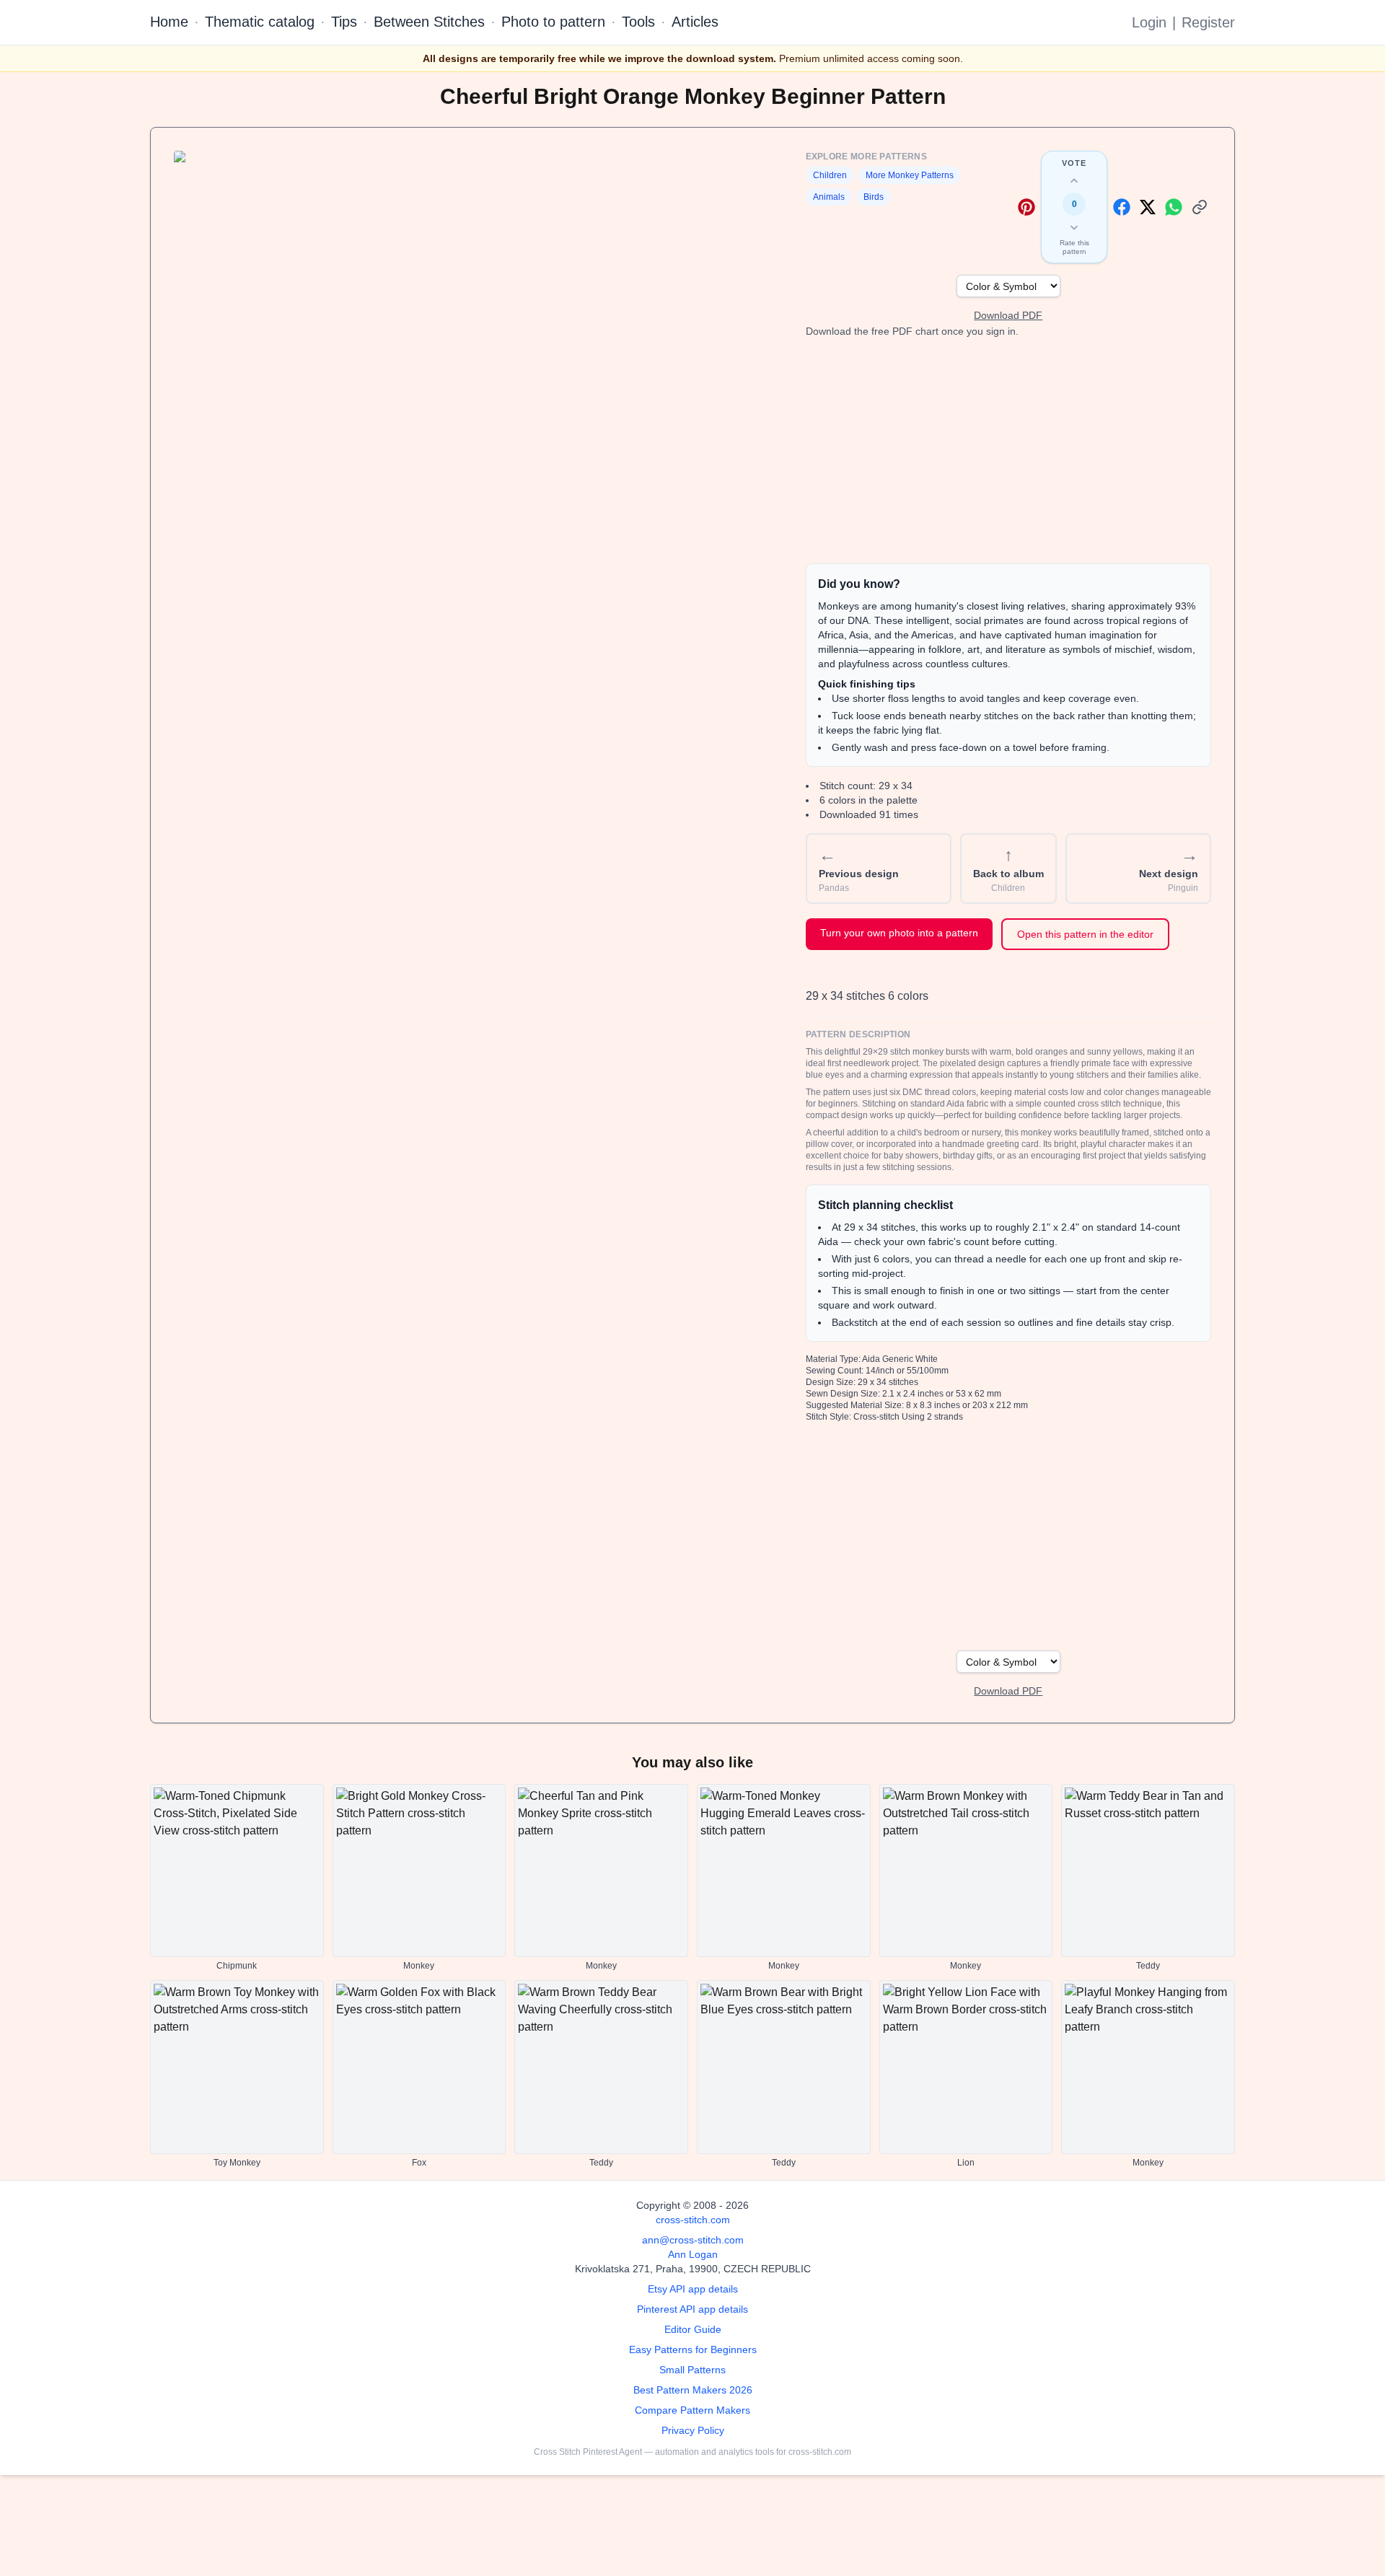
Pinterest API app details (692, 2309)
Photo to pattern (553, 22)
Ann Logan (693, 2254)
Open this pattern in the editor (1085, 934)
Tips (344, 22)
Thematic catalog (260, 22)
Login (1149, 22)
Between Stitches (429, 22)
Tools (638, 22)
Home (169, 22)
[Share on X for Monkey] (1148, 207)
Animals (829, 197)
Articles (695, 22)
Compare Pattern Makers (692, 2410)
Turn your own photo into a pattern (899, 933)
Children (830, 175)
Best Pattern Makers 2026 (693, 2390)
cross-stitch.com (693, 2220)
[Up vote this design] (1074, 181)
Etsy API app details (693, 2289)
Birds (874, 197)
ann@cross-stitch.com (693, 2240)
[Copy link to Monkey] (1200, 207)
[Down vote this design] (1074, 227)
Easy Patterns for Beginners (693, 2349)
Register (1208, 22)
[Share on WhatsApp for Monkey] (1174, 207)
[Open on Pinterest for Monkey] (1026, 207)
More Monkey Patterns (910, 175)
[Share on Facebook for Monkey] (1122, 207)
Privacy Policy (693, 2430)
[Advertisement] (1008, 451)
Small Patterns (692, 2370)
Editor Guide (693, 2329)
